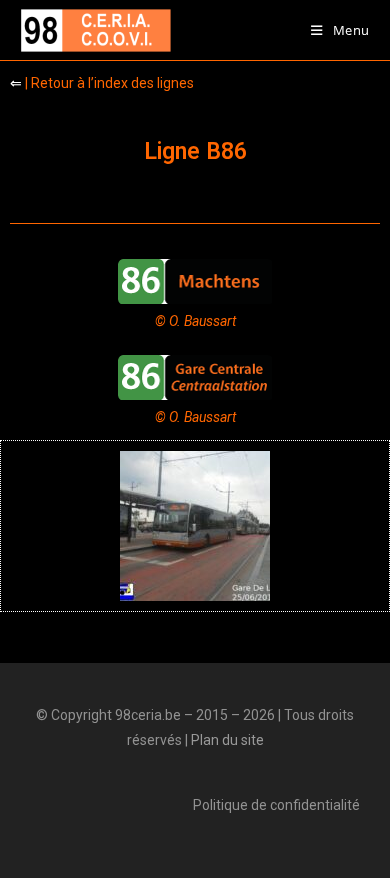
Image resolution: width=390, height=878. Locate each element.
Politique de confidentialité (276, 805)
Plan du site (227, 740)
